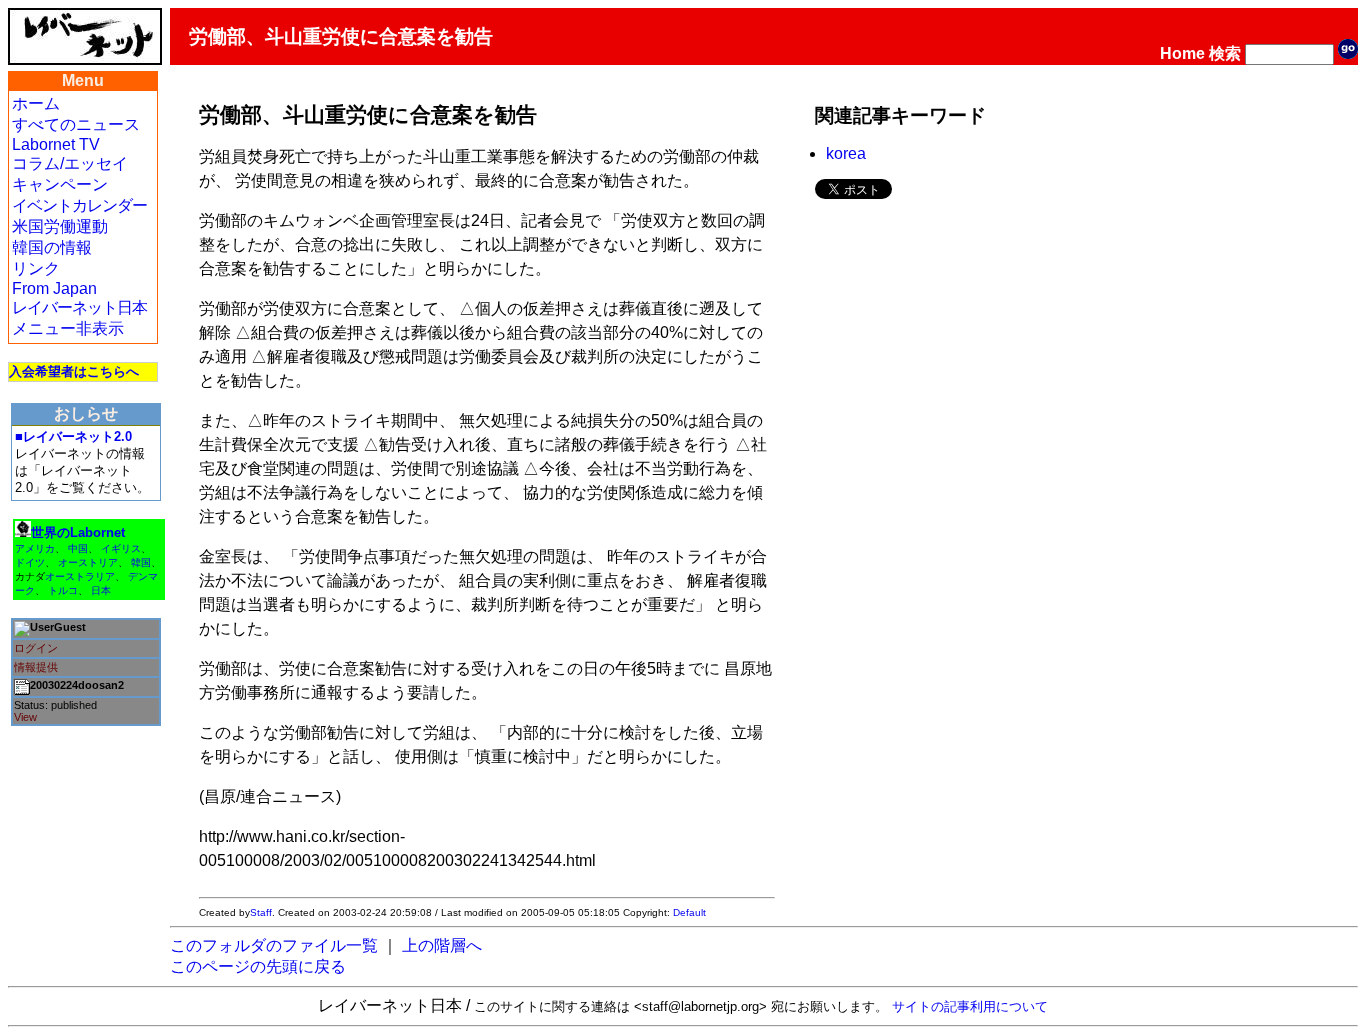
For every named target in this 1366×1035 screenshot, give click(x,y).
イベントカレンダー (79, 205)
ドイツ (30, 562)
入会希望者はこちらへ (74, 371)
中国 (78, 548)
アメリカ (35, 548)
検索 (1225, 53)
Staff (261, 912)
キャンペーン (60, 184)
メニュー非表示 (68, 328)
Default (689, 912)
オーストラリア (80, 576)
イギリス (121, 548)
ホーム (36, 103)
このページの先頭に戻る (258, 966)
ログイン (36, 648)
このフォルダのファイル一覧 (274, 945)
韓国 (141, 562)
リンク (36, 268)
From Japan (54, 288)
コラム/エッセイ (70, 163)
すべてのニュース (76, 124)
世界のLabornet (78, 532)
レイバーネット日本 (79, 307)
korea (846, 153)
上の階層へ (442, 945)
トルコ (63, 590)
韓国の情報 (52, 247)
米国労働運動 (60, 226)
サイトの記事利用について (970, 1006)
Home (1182, 53)
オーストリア (88, 562)
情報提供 (36, 667)
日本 (101, 590)
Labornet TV (56, 144)
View (25, 717)
